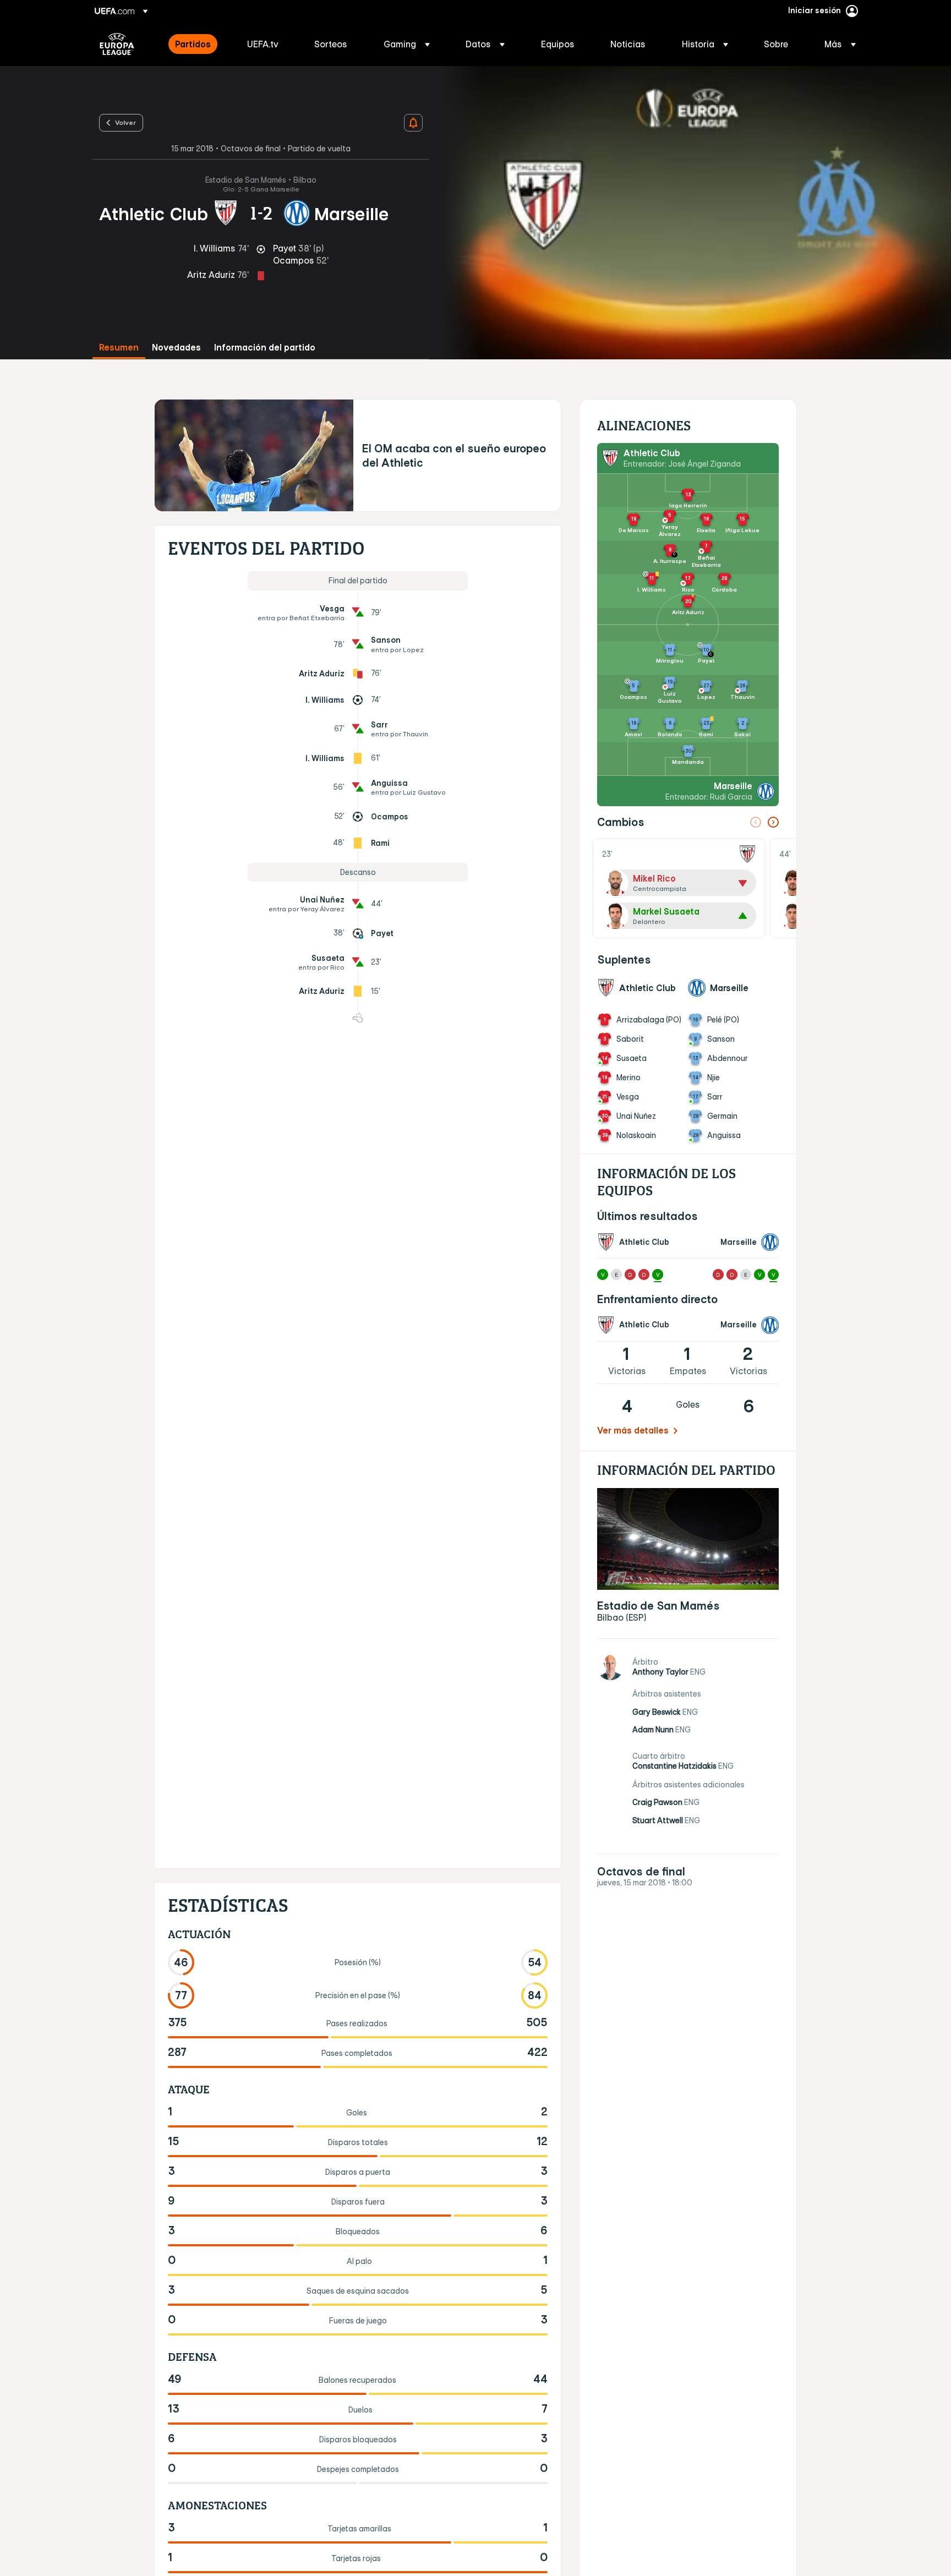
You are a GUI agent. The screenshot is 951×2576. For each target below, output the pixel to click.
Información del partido (265, 348)
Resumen (119, 348)
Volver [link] (125, 122)
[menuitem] (197, 44)
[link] (193, 44)
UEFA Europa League (117, 44)
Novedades (176, 348)
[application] (690, 213)
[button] (407, 44)
